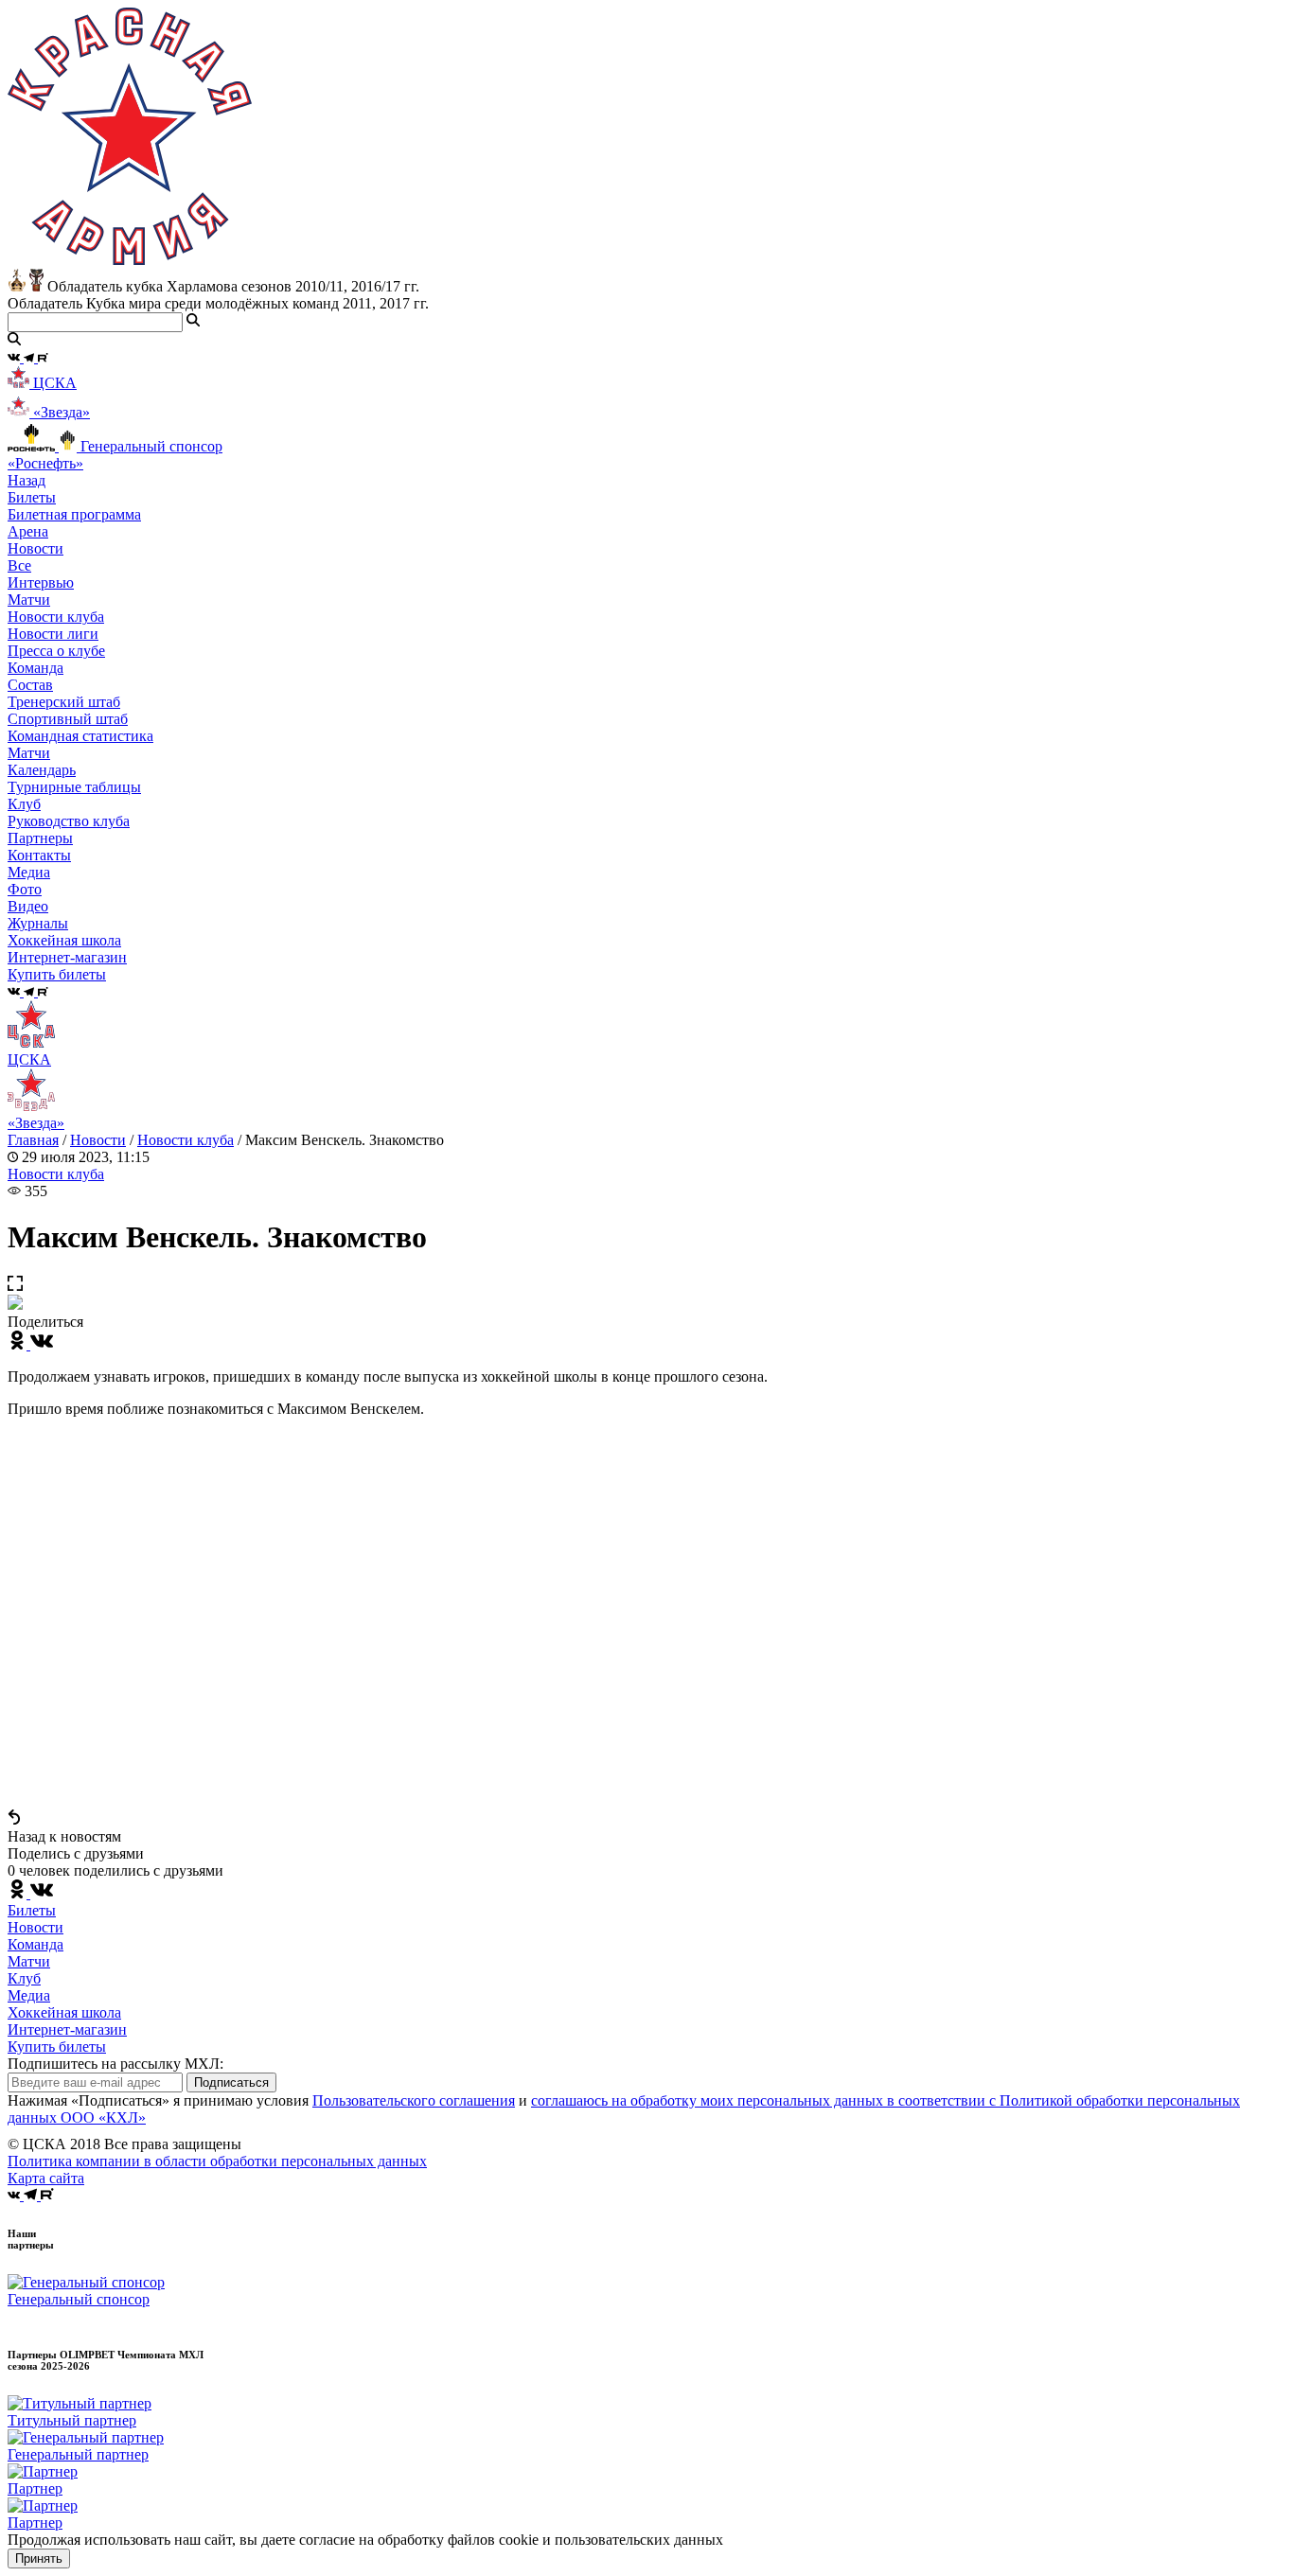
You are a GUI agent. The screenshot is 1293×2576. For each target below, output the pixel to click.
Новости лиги (53, 634)
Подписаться (231, 2082)
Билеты (32, 1910)
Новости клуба (56, 617)
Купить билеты (57, 2047)
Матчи (29, 600)
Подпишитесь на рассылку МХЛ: (115, 2064)
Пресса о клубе (56, 651)
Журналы (38, 923)
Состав (30, 685)
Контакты (39, 855)
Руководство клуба (69, 821)
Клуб (24, 1978)
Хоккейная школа (64, 2012)
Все (19, 565)
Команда (35, 1944)
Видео (28, 906)
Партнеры (40, 838)
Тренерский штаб (64, 702)
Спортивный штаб (68, 719)
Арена (28, 531)
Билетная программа (74, 514)
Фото (25, 889)
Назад (27, 480)
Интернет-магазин (67, 2029)
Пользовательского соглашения (414, 2100)
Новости (98, 1140)
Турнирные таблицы (74, 787)
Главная (33, 1140)
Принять (39, 2558)
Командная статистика (80, 736)
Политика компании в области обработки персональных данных (217, 2161)
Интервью (41, 582)
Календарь (42, 770)
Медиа (29, 1995)
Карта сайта (46, 2178)
